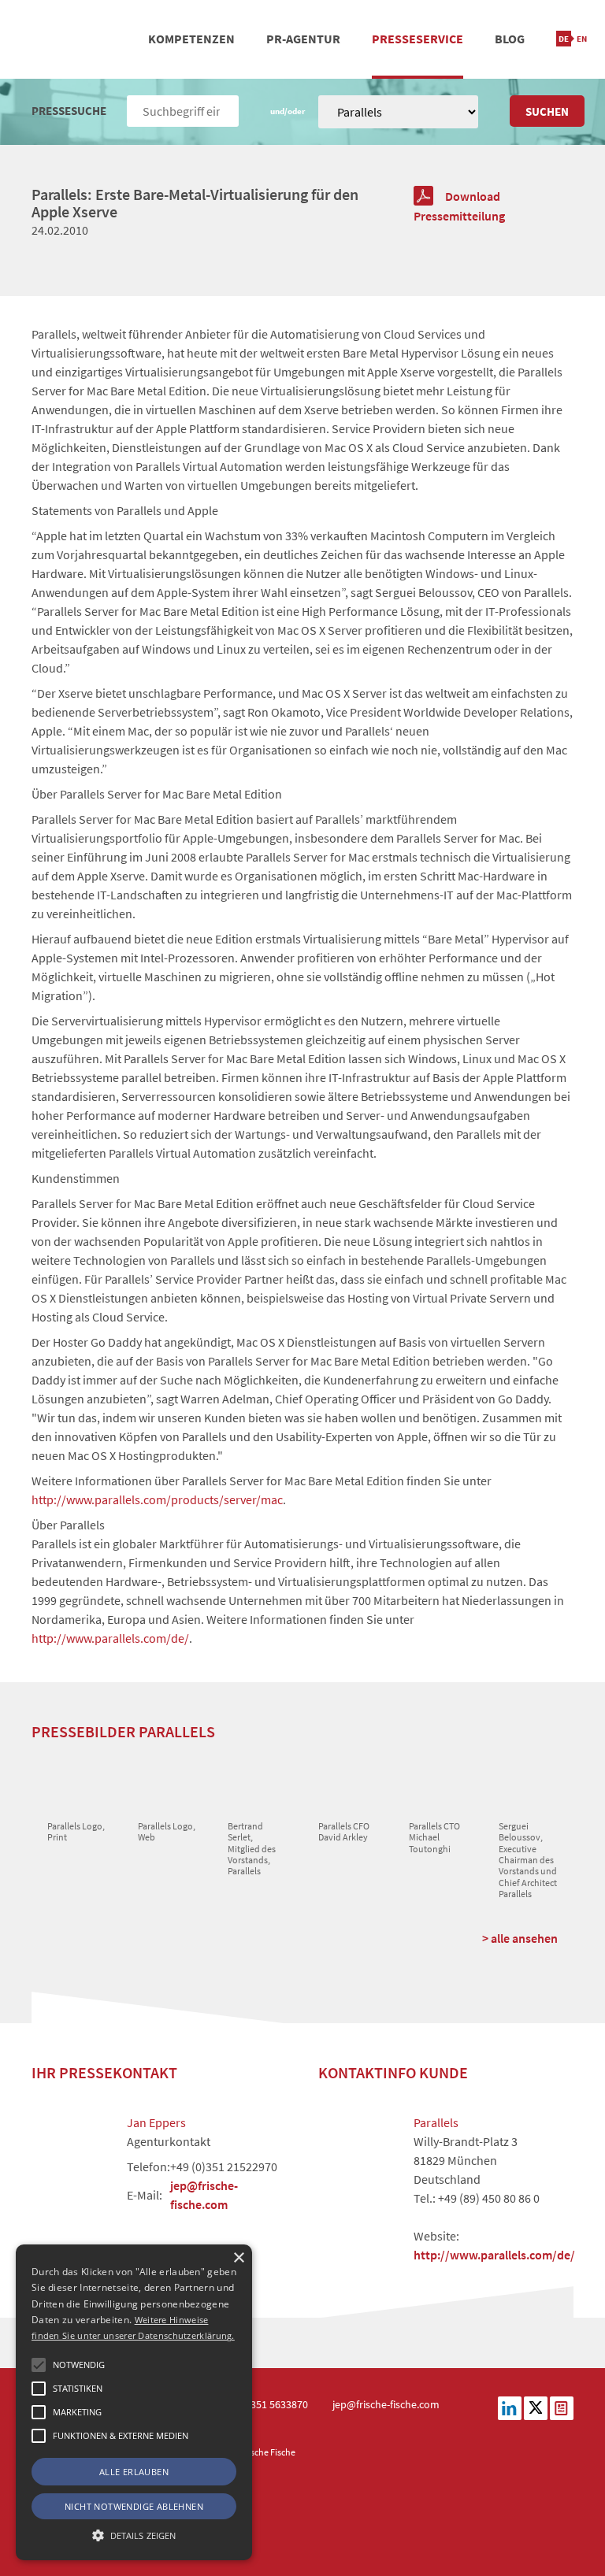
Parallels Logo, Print (76, 1831)
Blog (510, 39)
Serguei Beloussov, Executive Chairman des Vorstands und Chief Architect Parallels (528, 1860)
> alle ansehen (520, 1938)
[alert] (134, 2402)
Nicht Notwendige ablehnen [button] (134, 2506)
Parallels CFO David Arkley (344, 1831)
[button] (39, 2365)
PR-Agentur (303, 39)
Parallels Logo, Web (167, 1831)
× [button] (238, 2258)
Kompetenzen (191, 39)
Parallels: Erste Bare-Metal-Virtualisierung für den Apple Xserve (195, 203)
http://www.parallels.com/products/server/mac (157, 1499)
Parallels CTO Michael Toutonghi (434, 1837)
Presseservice (418, 39)
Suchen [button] (547, 111)
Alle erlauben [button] (134, 2472)
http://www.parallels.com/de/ (110, 1638)
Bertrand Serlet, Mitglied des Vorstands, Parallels (252, 1849)
